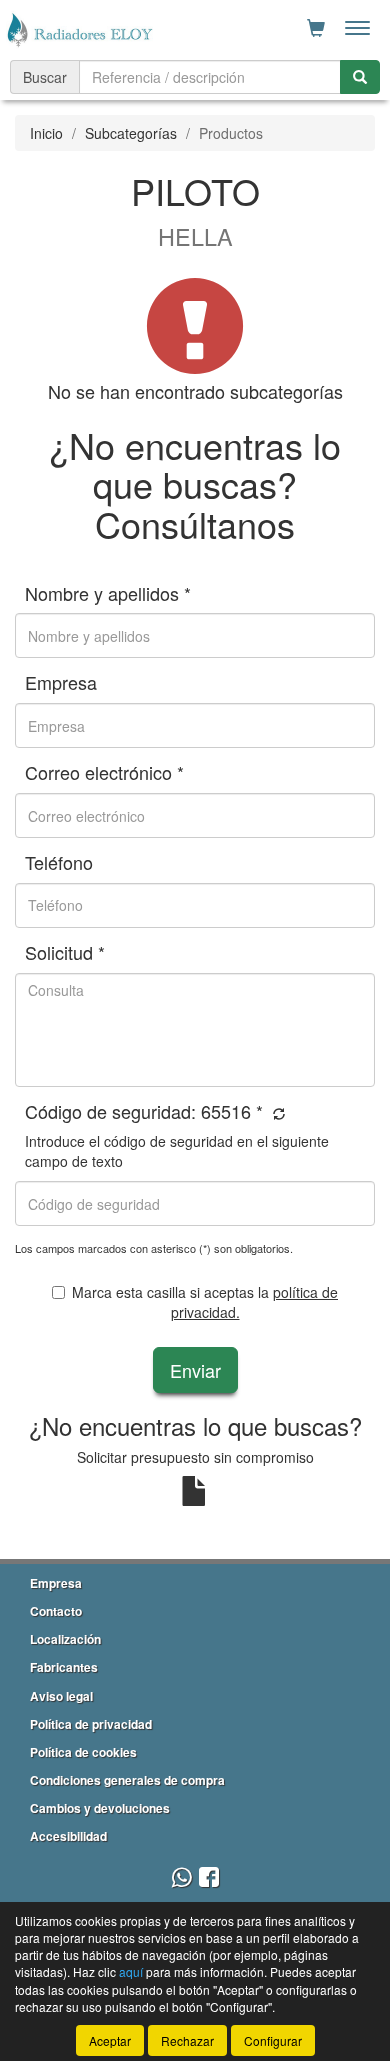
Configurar (273, 2040)
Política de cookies (83, 1752)
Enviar (195, 1370)
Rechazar (187, 2040)
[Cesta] (316, 28)
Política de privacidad (91, 1724)
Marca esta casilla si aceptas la (205, 1302)
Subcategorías (131, 133)
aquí (131, 1971)
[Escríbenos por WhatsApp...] (181, 1878)
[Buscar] (360, 77)
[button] (276, 1113)
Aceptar (110, 2040)
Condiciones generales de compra (127, 1780)
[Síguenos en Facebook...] (209, 1878)
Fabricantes (64, 1667)
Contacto (56, 1611)
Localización (65, 1639)
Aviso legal (61, 1696)
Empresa (56, 1583)
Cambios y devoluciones (100, 1808)
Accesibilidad (68, 1836)
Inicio (46, 133)
